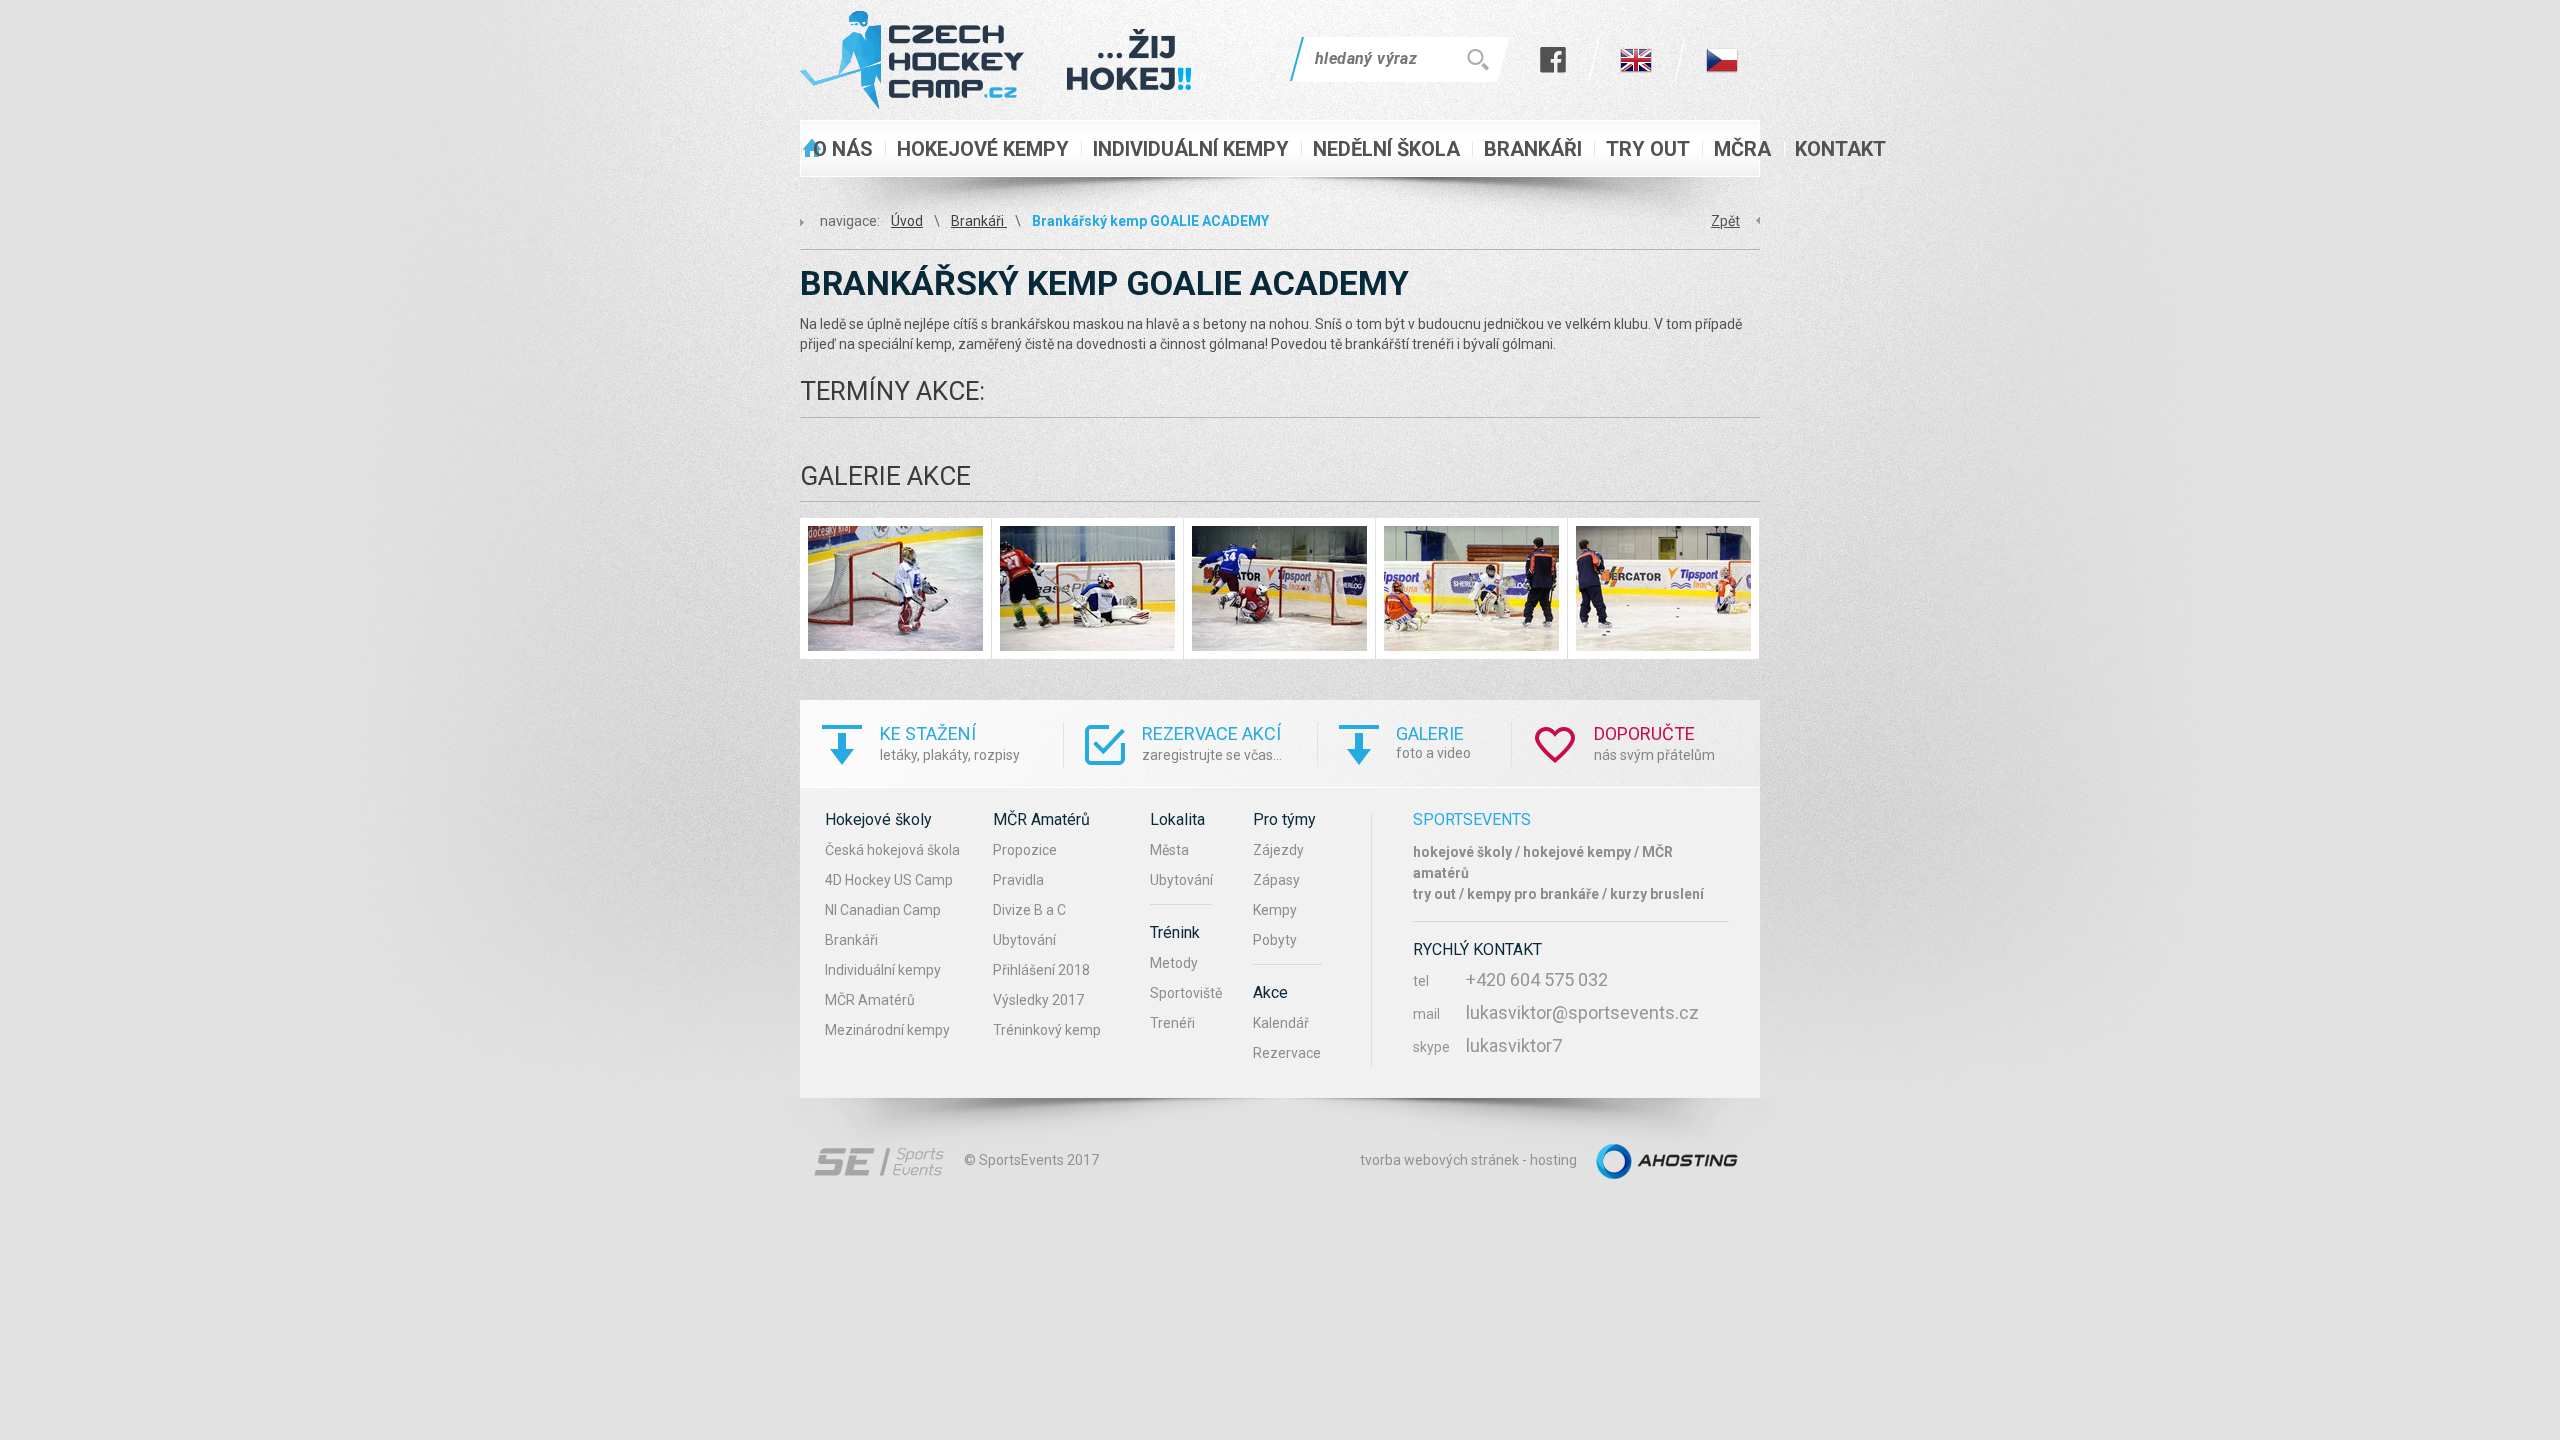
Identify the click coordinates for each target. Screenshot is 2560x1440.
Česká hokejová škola (892, 850)
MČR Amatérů (870, 1000)
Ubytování (1024, 940)
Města (1169, 850)
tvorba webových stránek (1439, 1160)
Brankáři (979, 221)
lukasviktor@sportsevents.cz (1582, 1012)
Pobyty (1275, 940)
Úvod (907, 221)
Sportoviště (1186, 993)
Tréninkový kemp (1047, 1030)
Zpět (1725, 221)
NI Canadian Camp (883, 910)
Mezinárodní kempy (887, 1030)
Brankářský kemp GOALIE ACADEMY (1150, 221)
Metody (1174, 963)
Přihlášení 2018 (1041, 970)
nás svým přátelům (1654, 743)
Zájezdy (1278, 850)
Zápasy (1276, 880)
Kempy (1275, 910)
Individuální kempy (883, 970)
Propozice (1025, 850)
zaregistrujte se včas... (1212, 743)
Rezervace (1287, 1053)
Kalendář (1281, 1023)
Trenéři (1172, 1023)
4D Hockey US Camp (889, 880)
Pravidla (1018, 880)
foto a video (1433, 742)
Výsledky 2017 (1038, 1000)
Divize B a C (1029, 910)
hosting (1553, 1160)
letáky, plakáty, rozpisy (950, 743)
